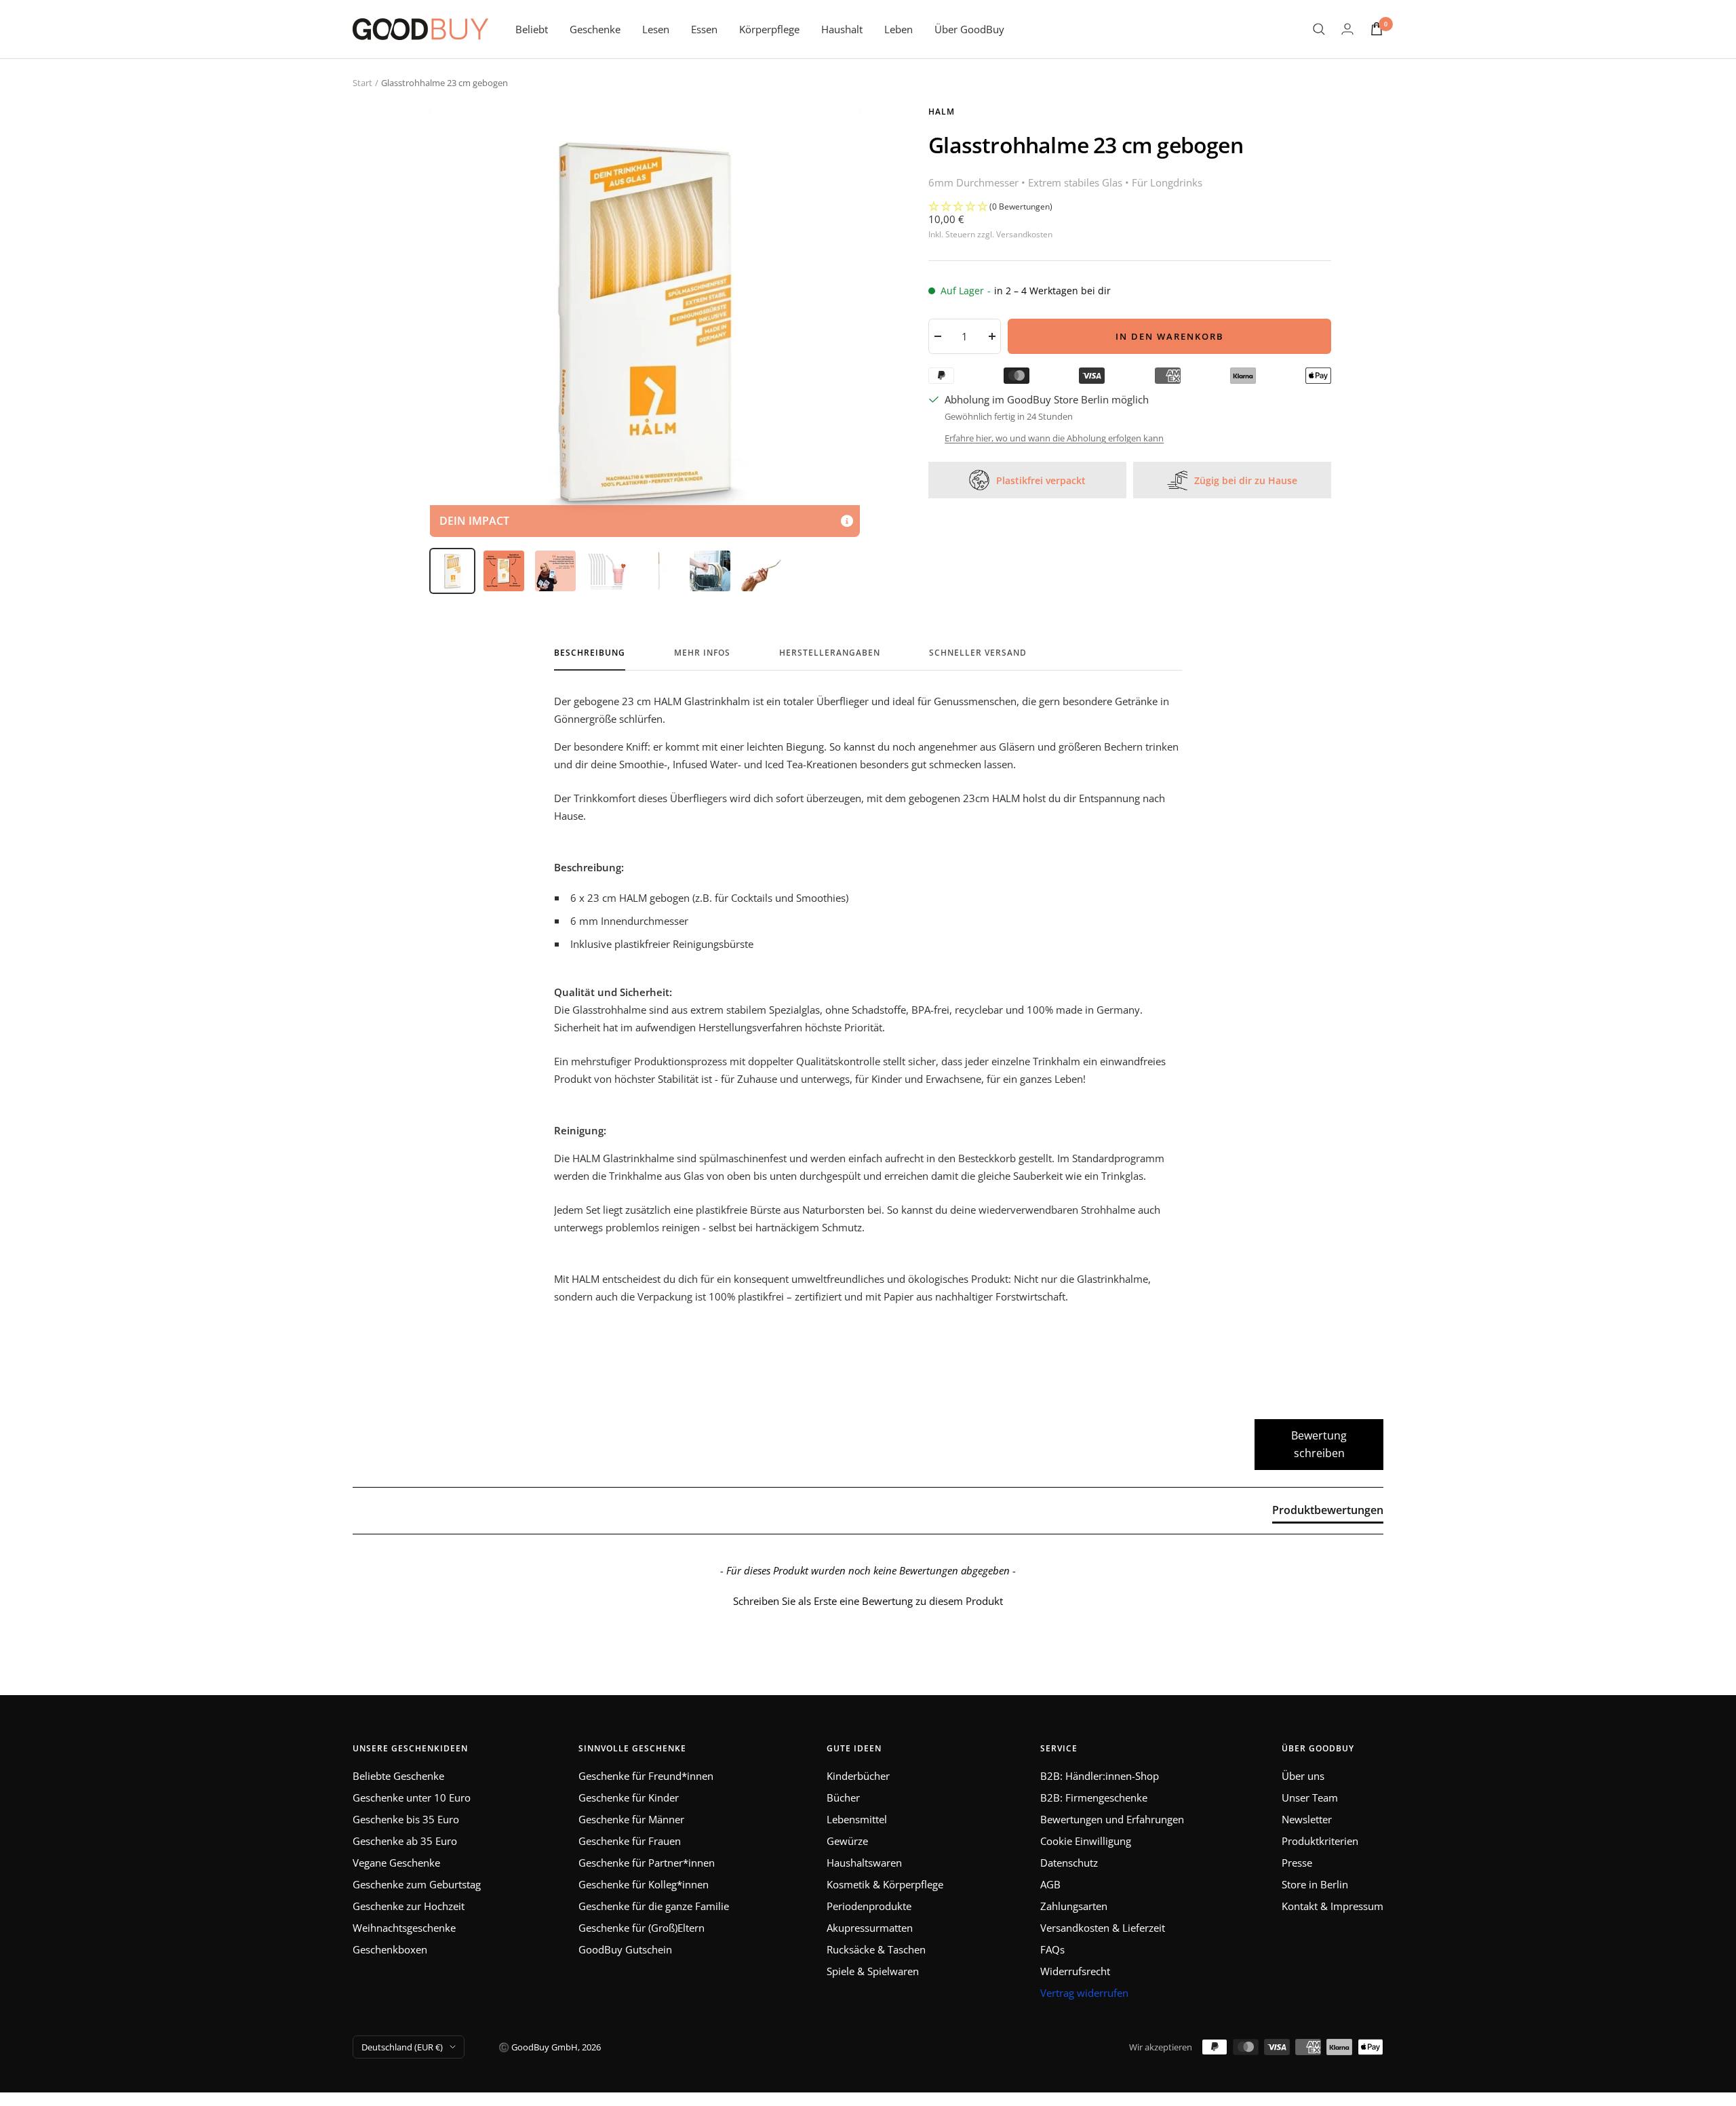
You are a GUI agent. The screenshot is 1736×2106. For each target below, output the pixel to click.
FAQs (1052, 1949)
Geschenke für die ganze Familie (654, 1906)
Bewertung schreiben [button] (1319, 1444)
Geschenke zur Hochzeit (409, 1906)
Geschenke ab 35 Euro (405, 1841)
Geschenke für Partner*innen (647, 1863)
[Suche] (1319, 29)
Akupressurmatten (870, 1928)
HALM (942, 112)
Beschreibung (590, 653)
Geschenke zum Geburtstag (417, 1884)
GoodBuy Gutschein (625, 1949)
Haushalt (842, 29)
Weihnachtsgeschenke (404, 1928)
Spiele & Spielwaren (873, 1971)
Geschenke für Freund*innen (646, 1776)
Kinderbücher (858, 1776)
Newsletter (1307, 1819)
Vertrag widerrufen (1084, 1993)
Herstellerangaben (830, 653)
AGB (1050, 1884)
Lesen (656, 29)
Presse (1297, 1863)
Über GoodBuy (969, 29)
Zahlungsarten (1074, 1906)
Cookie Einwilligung (1086, 1841)
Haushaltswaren (864, 1863)
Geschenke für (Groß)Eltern (642, 1928)
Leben (899, 29)
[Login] (1347, 29)
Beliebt (532, 29)
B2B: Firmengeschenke (1094, 1797)
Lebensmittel (857, 1819)
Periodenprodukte (869, 1906)
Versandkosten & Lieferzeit (1103, 1928)
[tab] (1328, 1513)
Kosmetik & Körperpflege (885, 1884)
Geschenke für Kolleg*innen (644, 1884)
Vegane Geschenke (396, 1863)
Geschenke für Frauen (630, 1841)
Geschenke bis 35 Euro (406, 1819)
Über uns (1303, 1776)
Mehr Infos (702, 653)
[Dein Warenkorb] (1377, 29)
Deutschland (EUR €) (402, 2047)
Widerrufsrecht (1075, 1971)
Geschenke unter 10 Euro (412, 1797)
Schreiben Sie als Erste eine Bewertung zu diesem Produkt (868, 1601)
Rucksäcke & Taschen (876, 1949)
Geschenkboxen (390, 1949)
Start (362, 83)
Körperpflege (769, 29)
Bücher (843, 1797)
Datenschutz (1069, 1863)
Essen (704, 29)
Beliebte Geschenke (398, 1776)
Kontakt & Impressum (1333, 1906)
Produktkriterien (1320, 1841)
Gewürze (847, 1841)
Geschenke (595, 29)
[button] (1130, 207)
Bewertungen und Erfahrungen (1112, 1819)
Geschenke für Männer (631, 1819)
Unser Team (1310, 1797)
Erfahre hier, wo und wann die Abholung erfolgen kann (1054, 438)
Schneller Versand (978, 653)
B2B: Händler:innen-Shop (1100, 1776)
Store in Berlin (1315, 1884)
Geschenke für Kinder (629, 1797)
